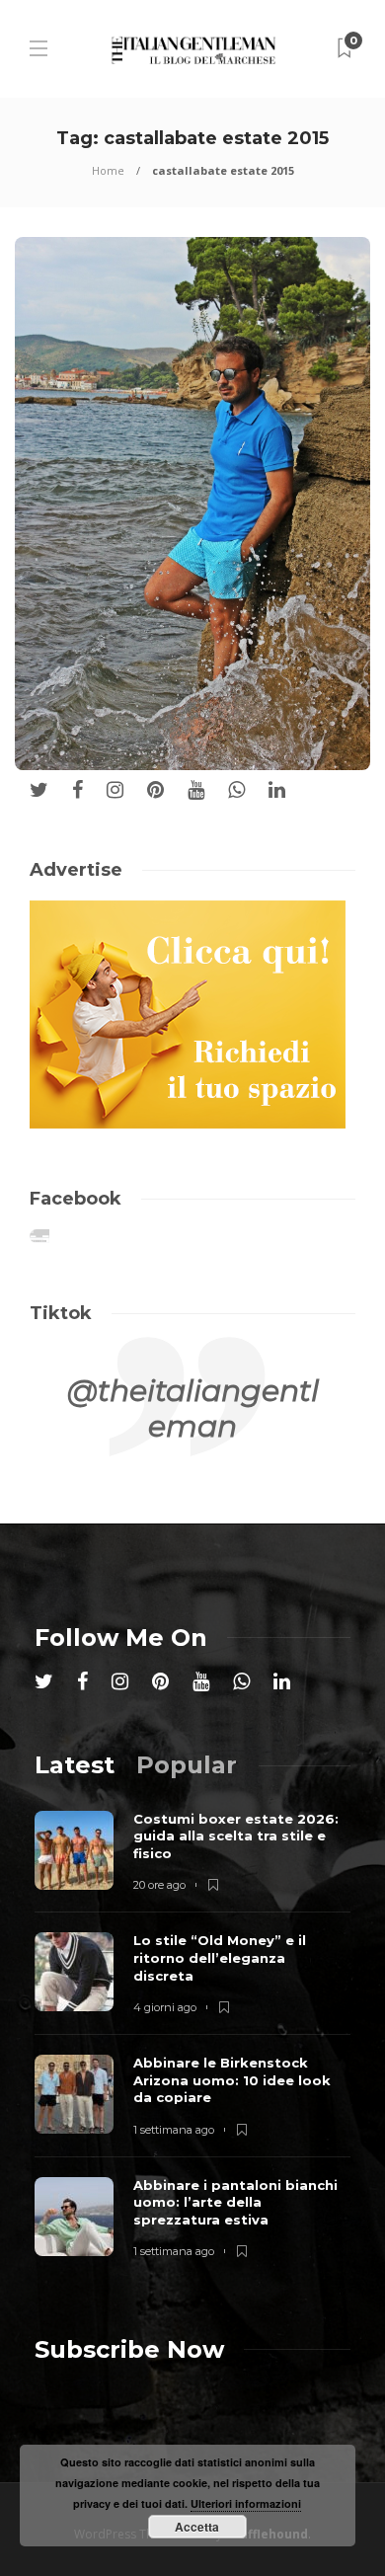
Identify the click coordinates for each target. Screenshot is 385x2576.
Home (108, 170)
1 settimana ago (174, 2130)
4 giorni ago (165, 2007)
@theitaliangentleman (193, 1408)
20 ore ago (159, 1885)
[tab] (75, 1765)
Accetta (197, 2527)
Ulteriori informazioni (246, 2503)
